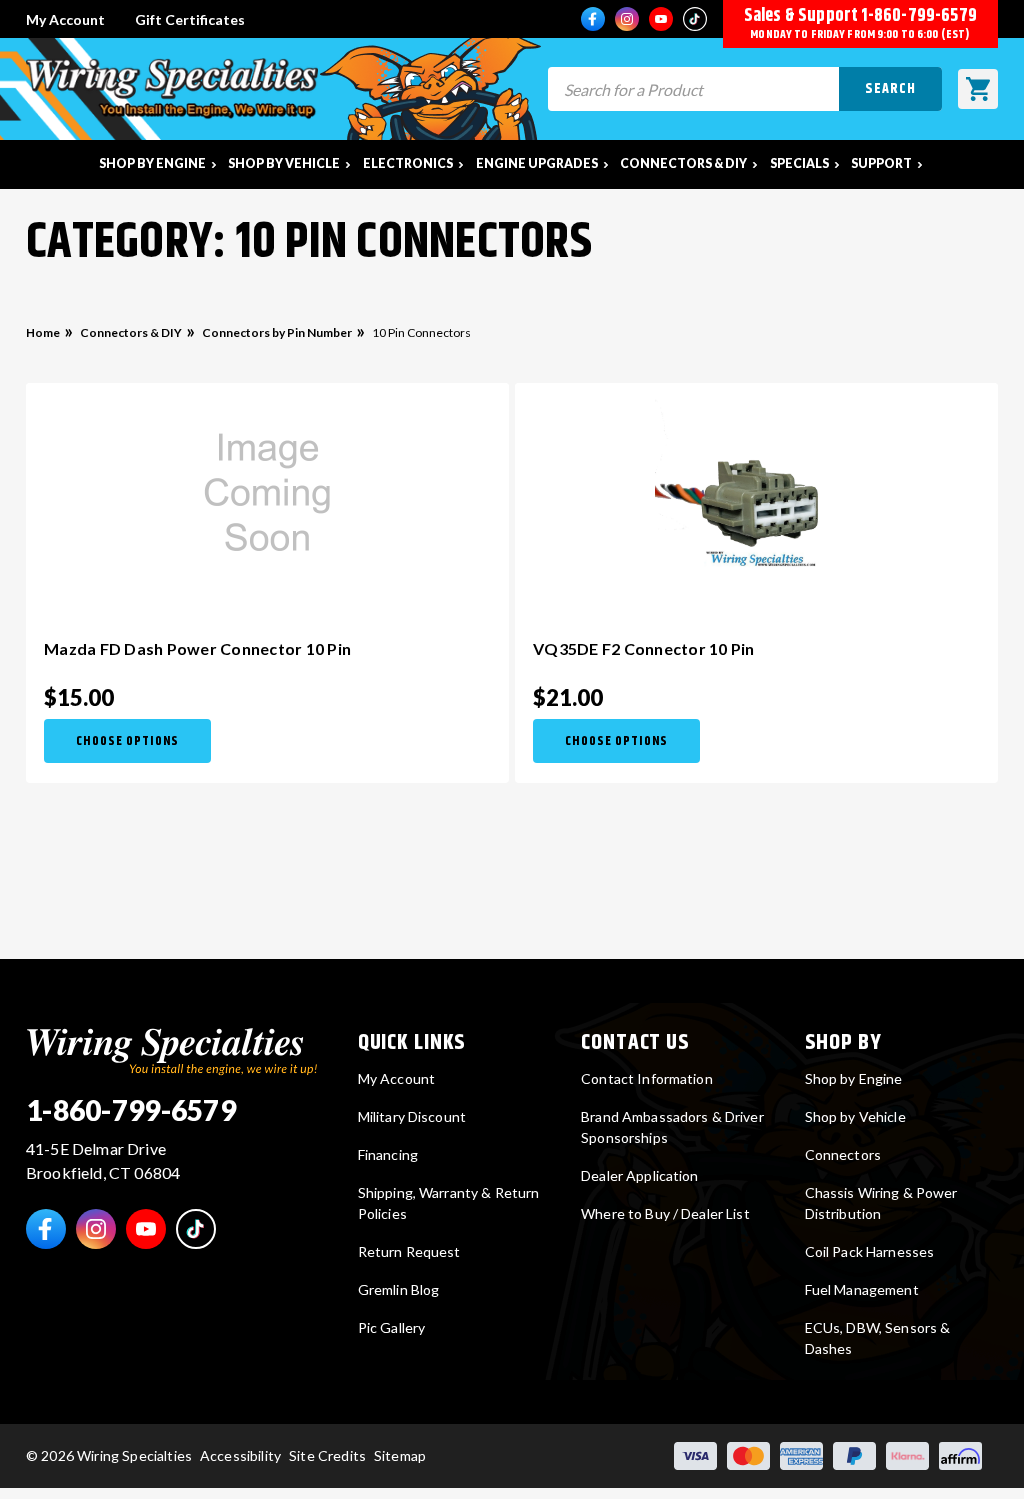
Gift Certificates (190, 19)
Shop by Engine (152, 163)
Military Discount (412, 1116)
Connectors (843, 1154)
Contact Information (647, 1078)
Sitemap (400, 1455)
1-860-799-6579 (919, 16)
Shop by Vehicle (284, 163)
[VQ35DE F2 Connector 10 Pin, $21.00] (756, 495)
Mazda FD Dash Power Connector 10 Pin (197, 648)
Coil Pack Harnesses (870, 1251)
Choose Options (127, 741)
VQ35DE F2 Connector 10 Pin (644, 648)
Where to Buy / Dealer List (665, 1213)
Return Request (409, 1251)
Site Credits (327, 1455)
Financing (388, 1154)
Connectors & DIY (683, 163)
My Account (65, 19)
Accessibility (240, 1455)
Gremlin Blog (399, 1289)
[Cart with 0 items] (978, 89)
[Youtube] (661, 19)
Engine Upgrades (537, 163)
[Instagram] (627, 19)
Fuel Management (862, 1289)
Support (881, 163)
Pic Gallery (392, 1327)
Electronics (408, 163)
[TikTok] (695, 19)
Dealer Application (640, 1175)
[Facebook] (593, 19)
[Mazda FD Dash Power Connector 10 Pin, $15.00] (267, 495)
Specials (799, 163)
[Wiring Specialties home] (172, 1048)
